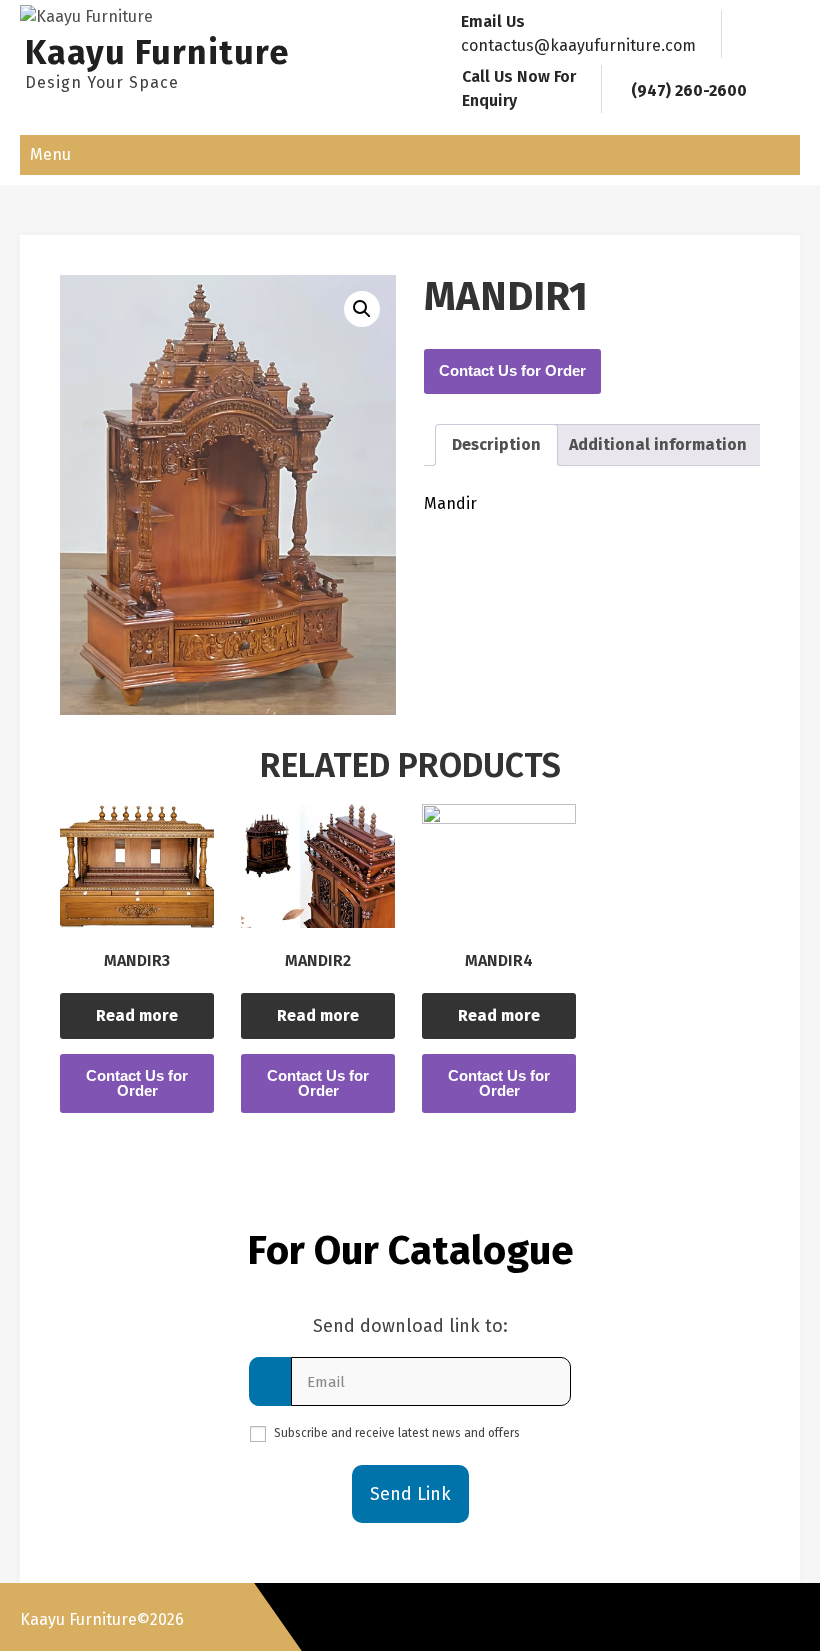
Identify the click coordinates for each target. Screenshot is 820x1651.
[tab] (496, 445)
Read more (137, 1015)
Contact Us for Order (512, 371)
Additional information (658, 444)
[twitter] (708, 1617)
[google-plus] (745, 1617)
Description (496, 444)
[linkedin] (782, 1617)
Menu (50, 154)
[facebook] (671, 1617)
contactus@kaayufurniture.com (578, 45)
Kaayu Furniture (157, 52)
